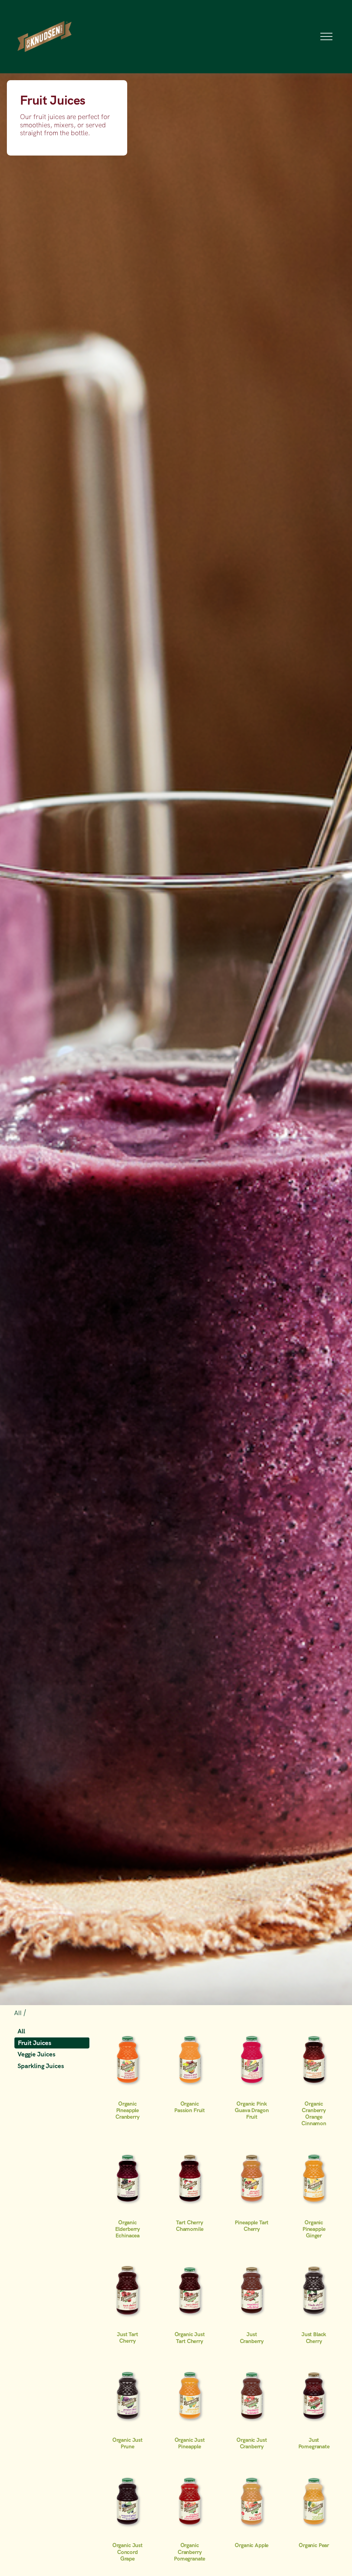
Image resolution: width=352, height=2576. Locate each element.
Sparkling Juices (41, 2066)
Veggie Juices (36, 2054)
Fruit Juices (35, 2043)
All (19, 2013)
